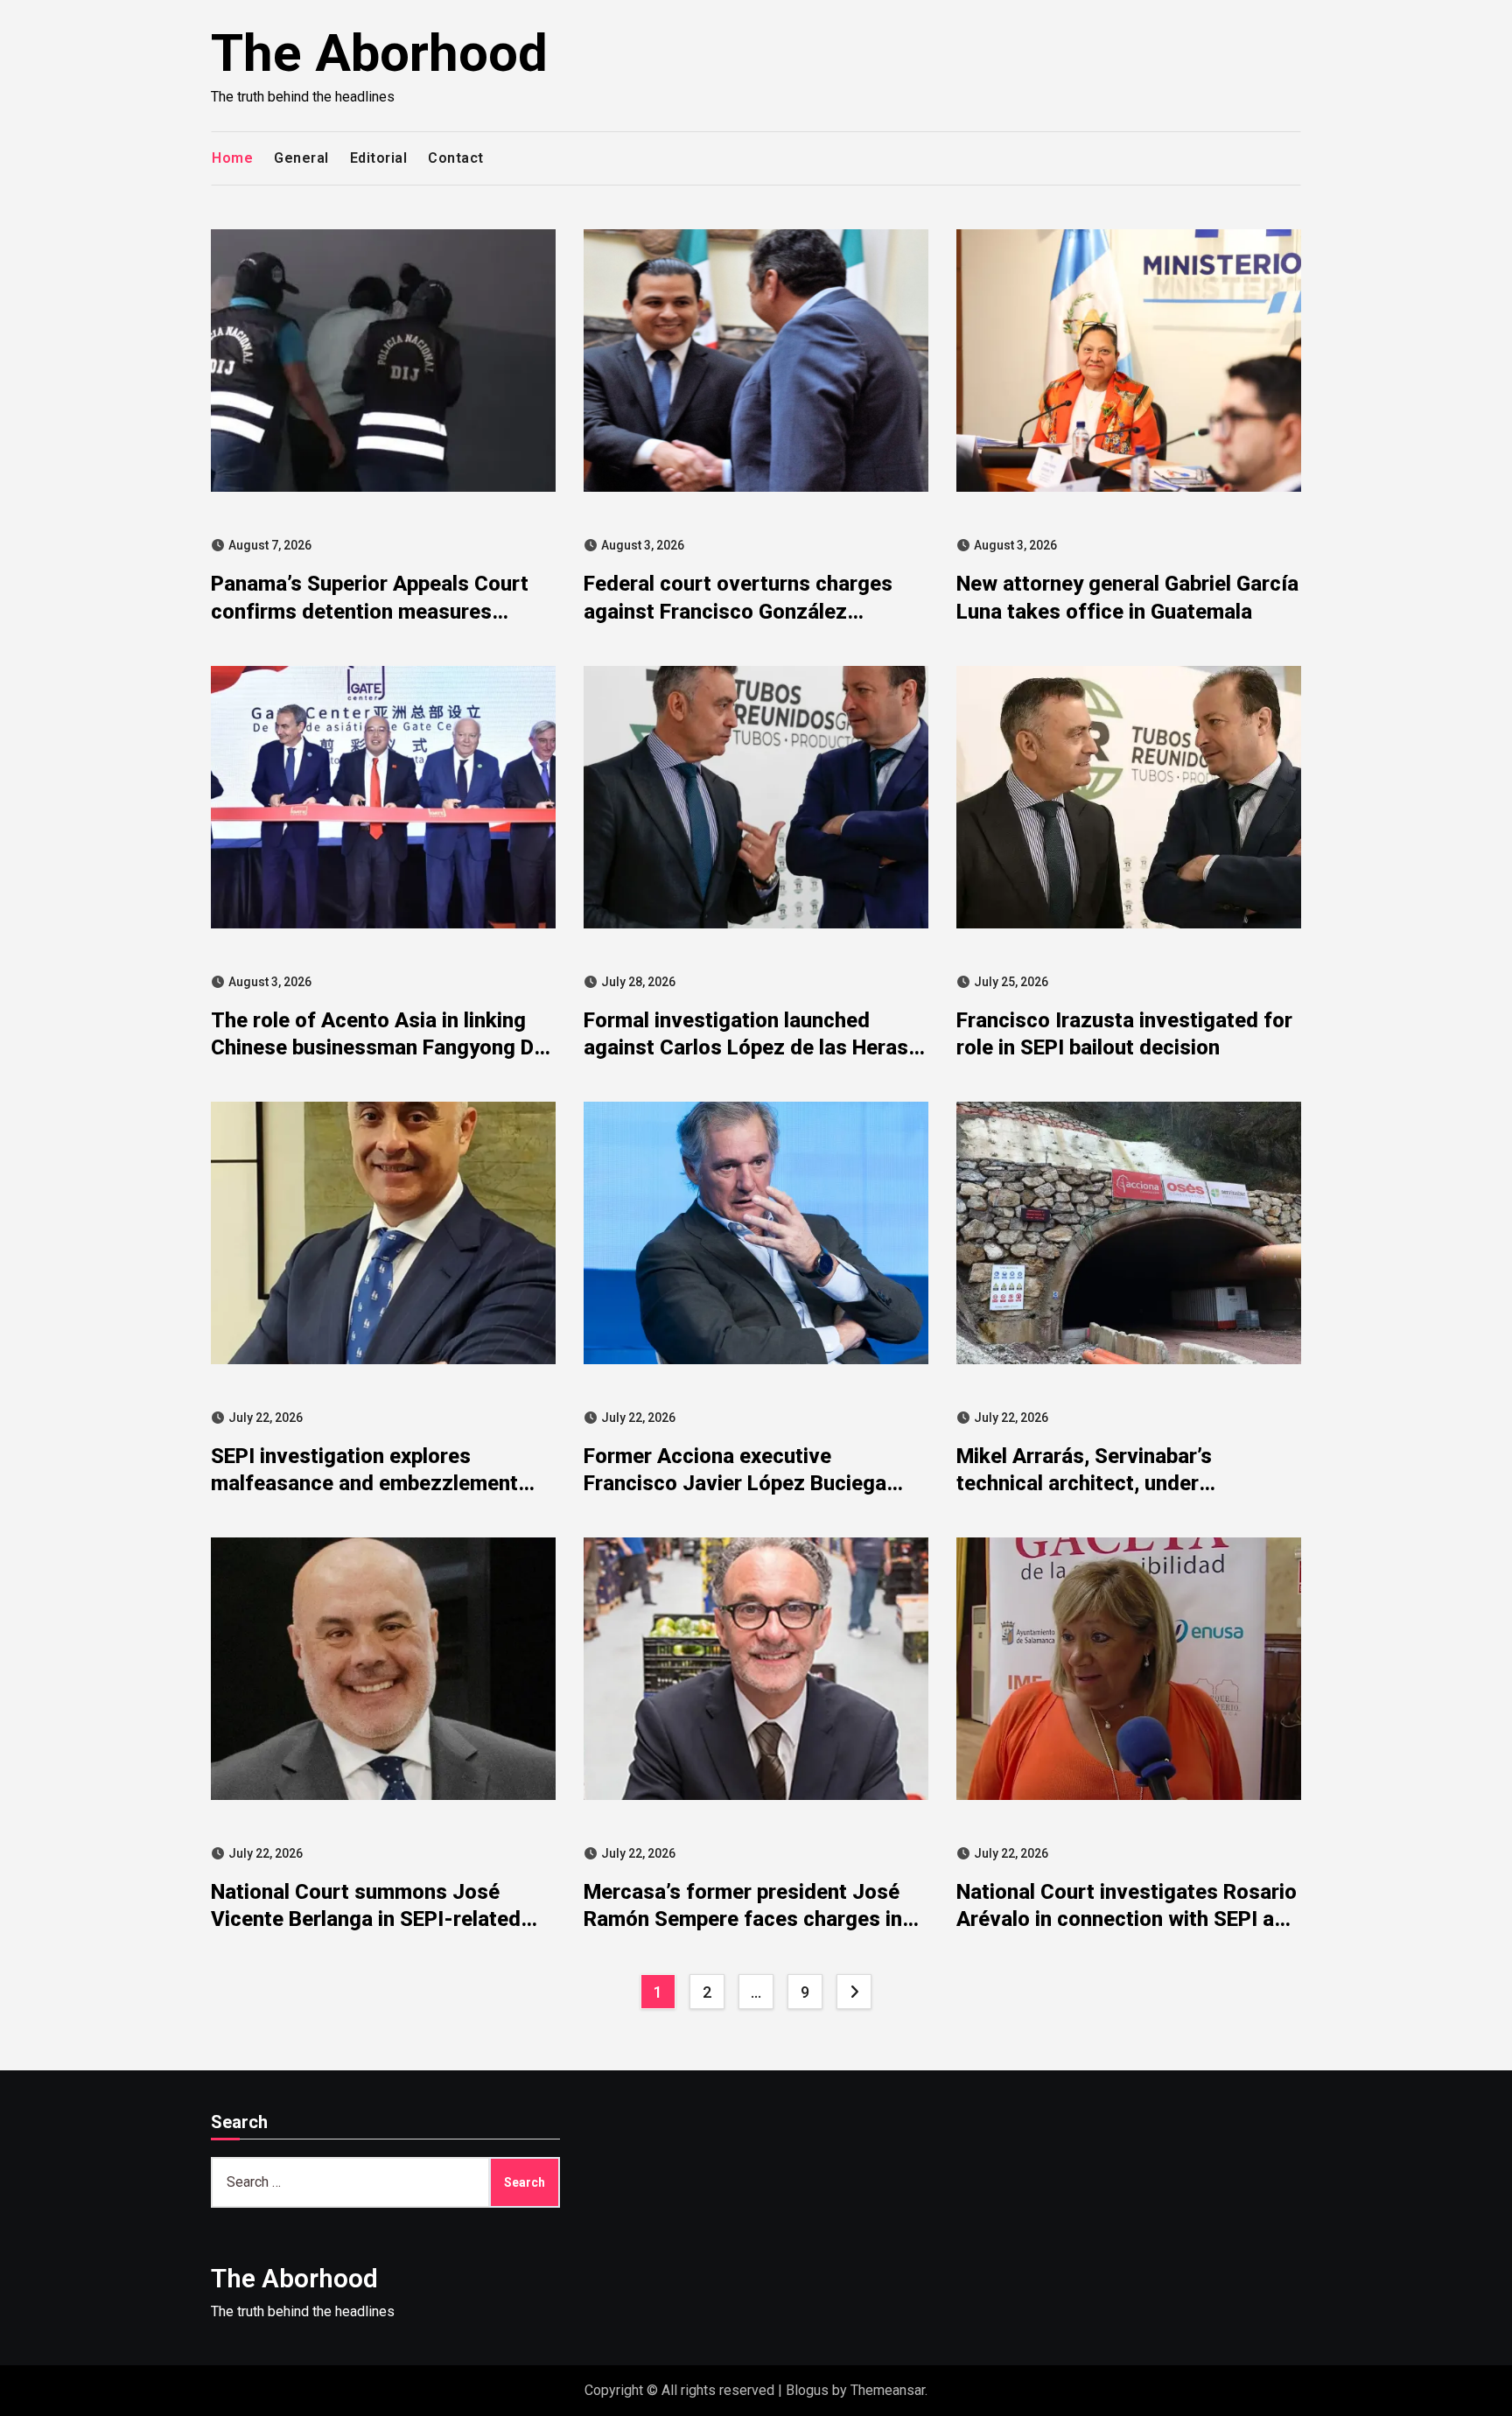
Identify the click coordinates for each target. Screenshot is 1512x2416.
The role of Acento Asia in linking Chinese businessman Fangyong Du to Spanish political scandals (378, 1047)
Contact (456, 158)
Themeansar (888, 2390)
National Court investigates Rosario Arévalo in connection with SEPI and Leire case (1127, 1919)
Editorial (379, 158)
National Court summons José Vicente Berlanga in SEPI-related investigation (366, 1919)
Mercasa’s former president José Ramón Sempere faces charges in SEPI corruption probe (743, 1919)
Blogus (807, 2390)
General (301, 158)
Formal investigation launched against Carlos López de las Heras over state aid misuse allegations (746, 1047)
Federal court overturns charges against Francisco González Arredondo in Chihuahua (738, 611)
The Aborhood (379, 53)
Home (232, 158)
